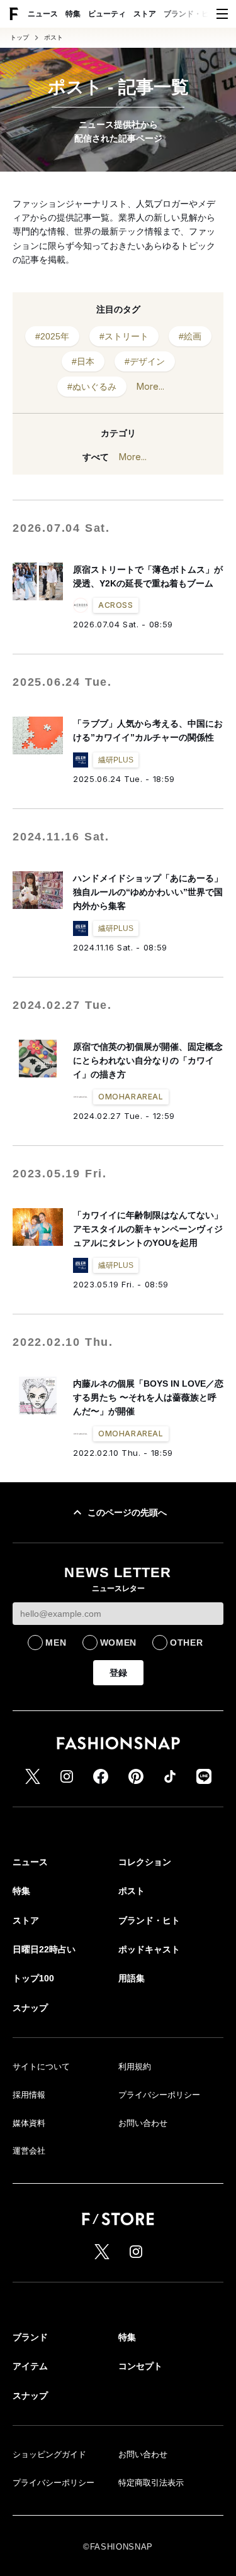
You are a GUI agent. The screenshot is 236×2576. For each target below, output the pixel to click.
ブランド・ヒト (190, 14)
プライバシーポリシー (159, 2095)
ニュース (43, 14)
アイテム (30, 2366)
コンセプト (140, 2366)
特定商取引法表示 (151, 2483)
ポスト (53, 38)
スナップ (30, 2008)
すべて (96, 457)
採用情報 (29, 2095)
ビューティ (107, 14)
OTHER (187, 1643)
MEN (56, 1643)
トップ (20, 38)
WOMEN (119, 1643)
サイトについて (41, 2067)
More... (150, 386)
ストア (145, 14)
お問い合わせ (143, 2123)
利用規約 (135, 2067)
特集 (73, 14)
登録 (118, 1673)
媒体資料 (29, 2123)
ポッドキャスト (149, 1949)
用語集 (132, 1978)
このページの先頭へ (127, 1512)
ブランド (30, 2337)
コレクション (145, 1862)
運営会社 (29, 2151)
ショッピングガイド (49, 2454)
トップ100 (33, 1978)
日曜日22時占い (44, 1949)
